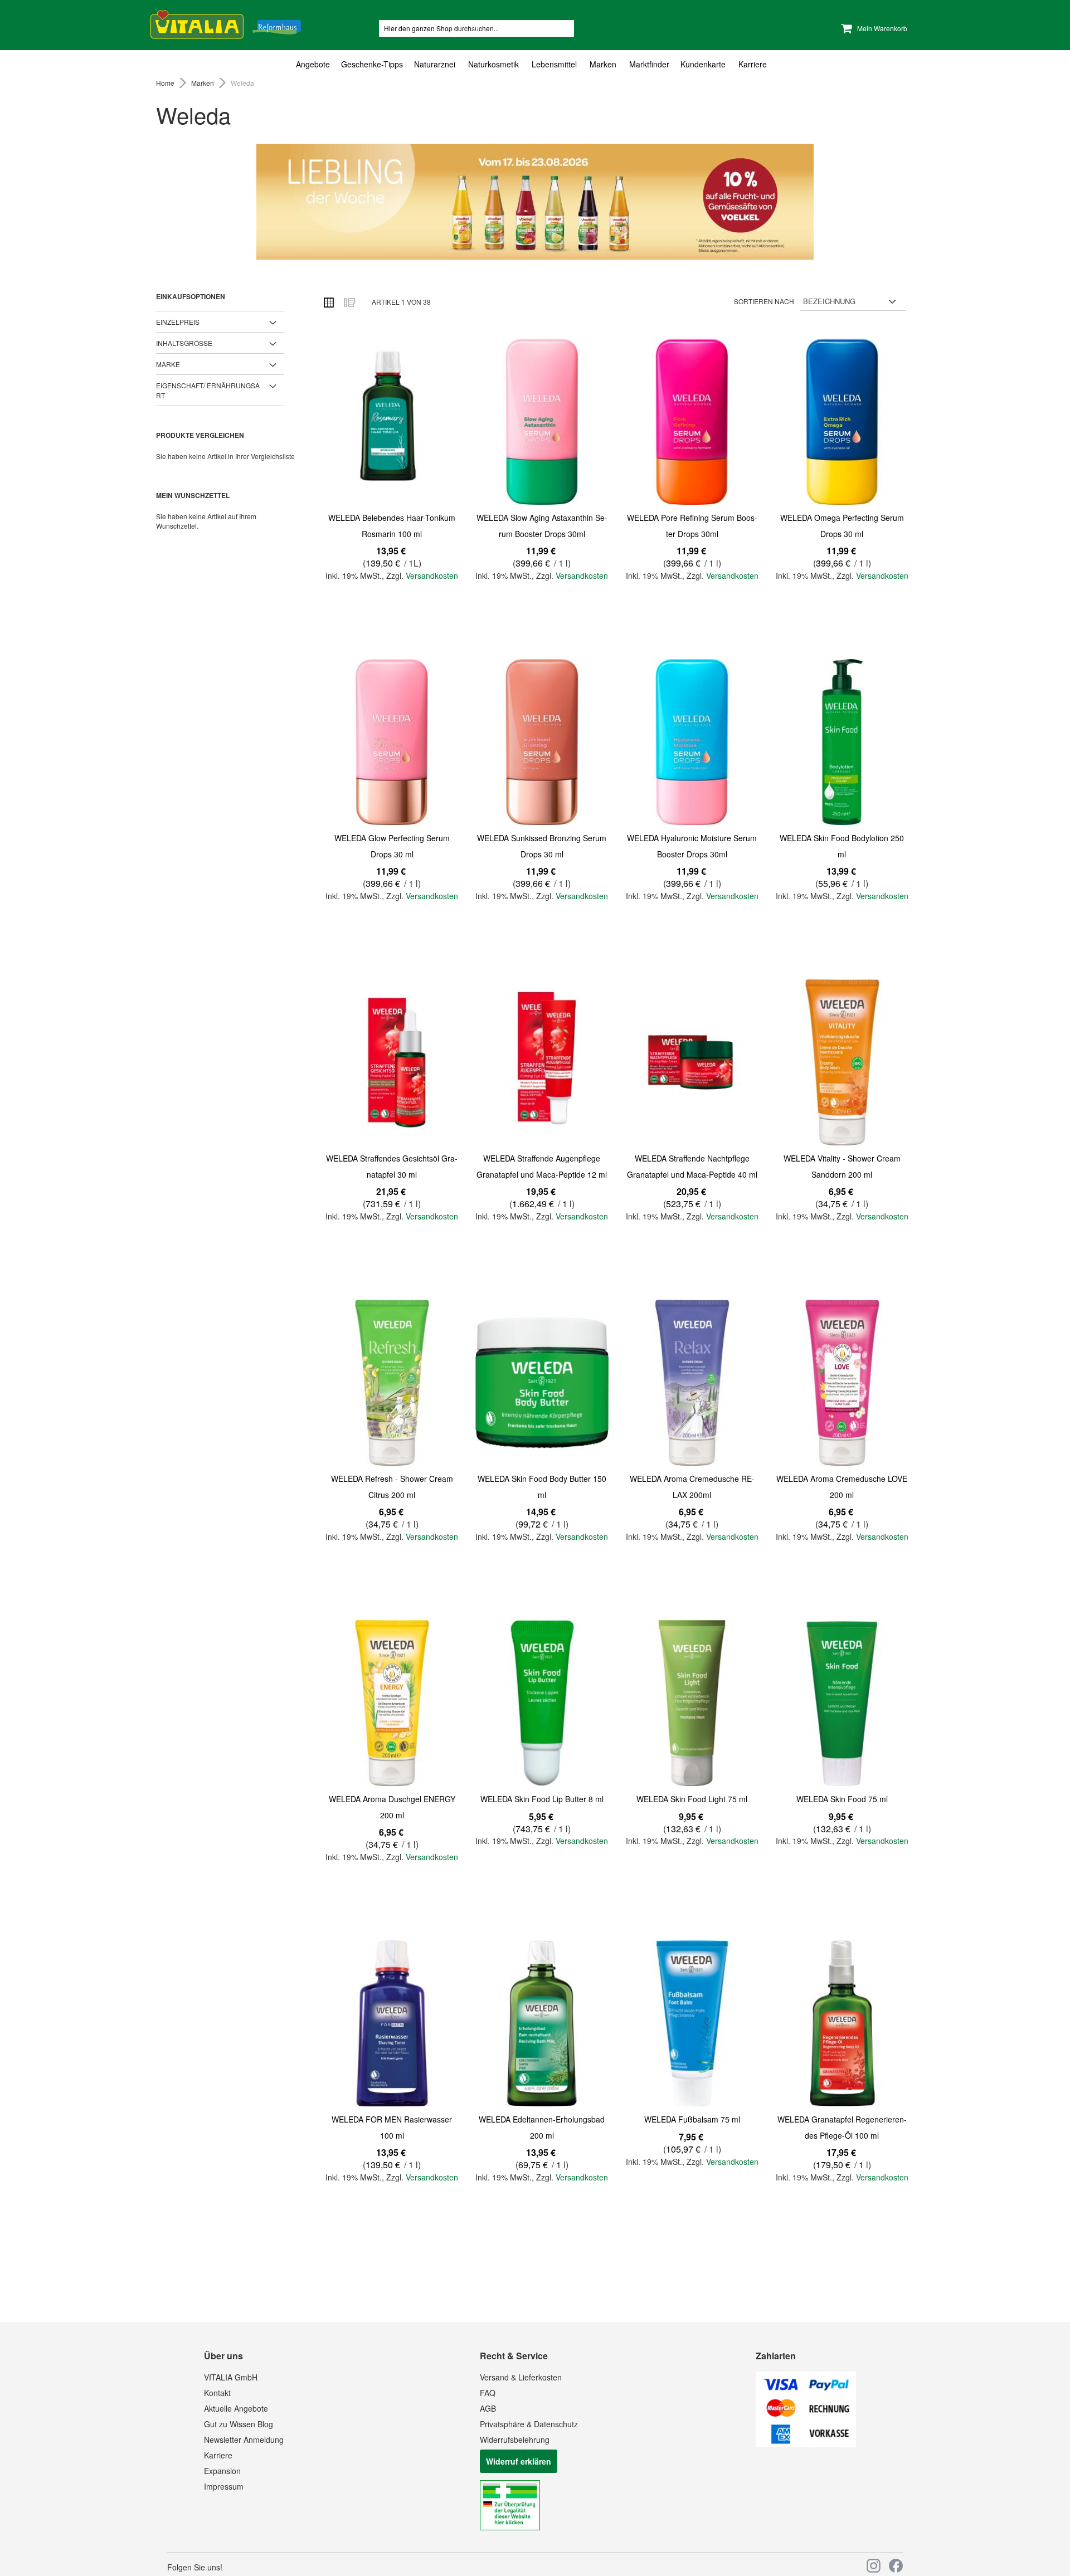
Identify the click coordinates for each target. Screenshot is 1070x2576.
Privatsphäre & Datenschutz (529, 2424)
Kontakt (217, 2393)
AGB (488, 2408)
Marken (203, 83)
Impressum (224, 2486)
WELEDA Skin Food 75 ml (842, 1799)
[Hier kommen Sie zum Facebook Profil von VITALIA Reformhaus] (896, 2566)
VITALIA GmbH (231, 2377)
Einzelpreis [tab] (178, 322)
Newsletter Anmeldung (244, 2440)
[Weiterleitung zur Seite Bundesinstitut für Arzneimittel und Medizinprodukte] (510, 2527)
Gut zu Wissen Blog (239, 2424)
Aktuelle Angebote (236, 2408)
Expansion (222, 2471)
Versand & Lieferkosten (521, 2377)
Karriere (218, 2455)
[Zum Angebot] (535, 202)
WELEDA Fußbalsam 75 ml (692, 2119)
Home (166, 83)
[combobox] (476, 28)
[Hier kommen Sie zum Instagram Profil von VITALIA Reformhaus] (874, 2566)
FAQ (488, 2393)
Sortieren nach (764, 301)
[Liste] (349, 302)
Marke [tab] (168, 364)
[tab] (535, 64)
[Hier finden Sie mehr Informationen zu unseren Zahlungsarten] (806, 2443)
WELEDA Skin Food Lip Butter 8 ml (542, 1799)
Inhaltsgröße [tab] (184, 343)
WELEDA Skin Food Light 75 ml (692, 1799)
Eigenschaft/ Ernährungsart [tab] (208, 390)
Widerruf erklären (519, 2461)
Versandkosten (432, 575)
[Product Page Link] (392, 423)
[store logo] (226, 23)
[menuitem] (316, 64)
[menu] (535, 64)
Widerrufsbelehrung (515, 2440)
